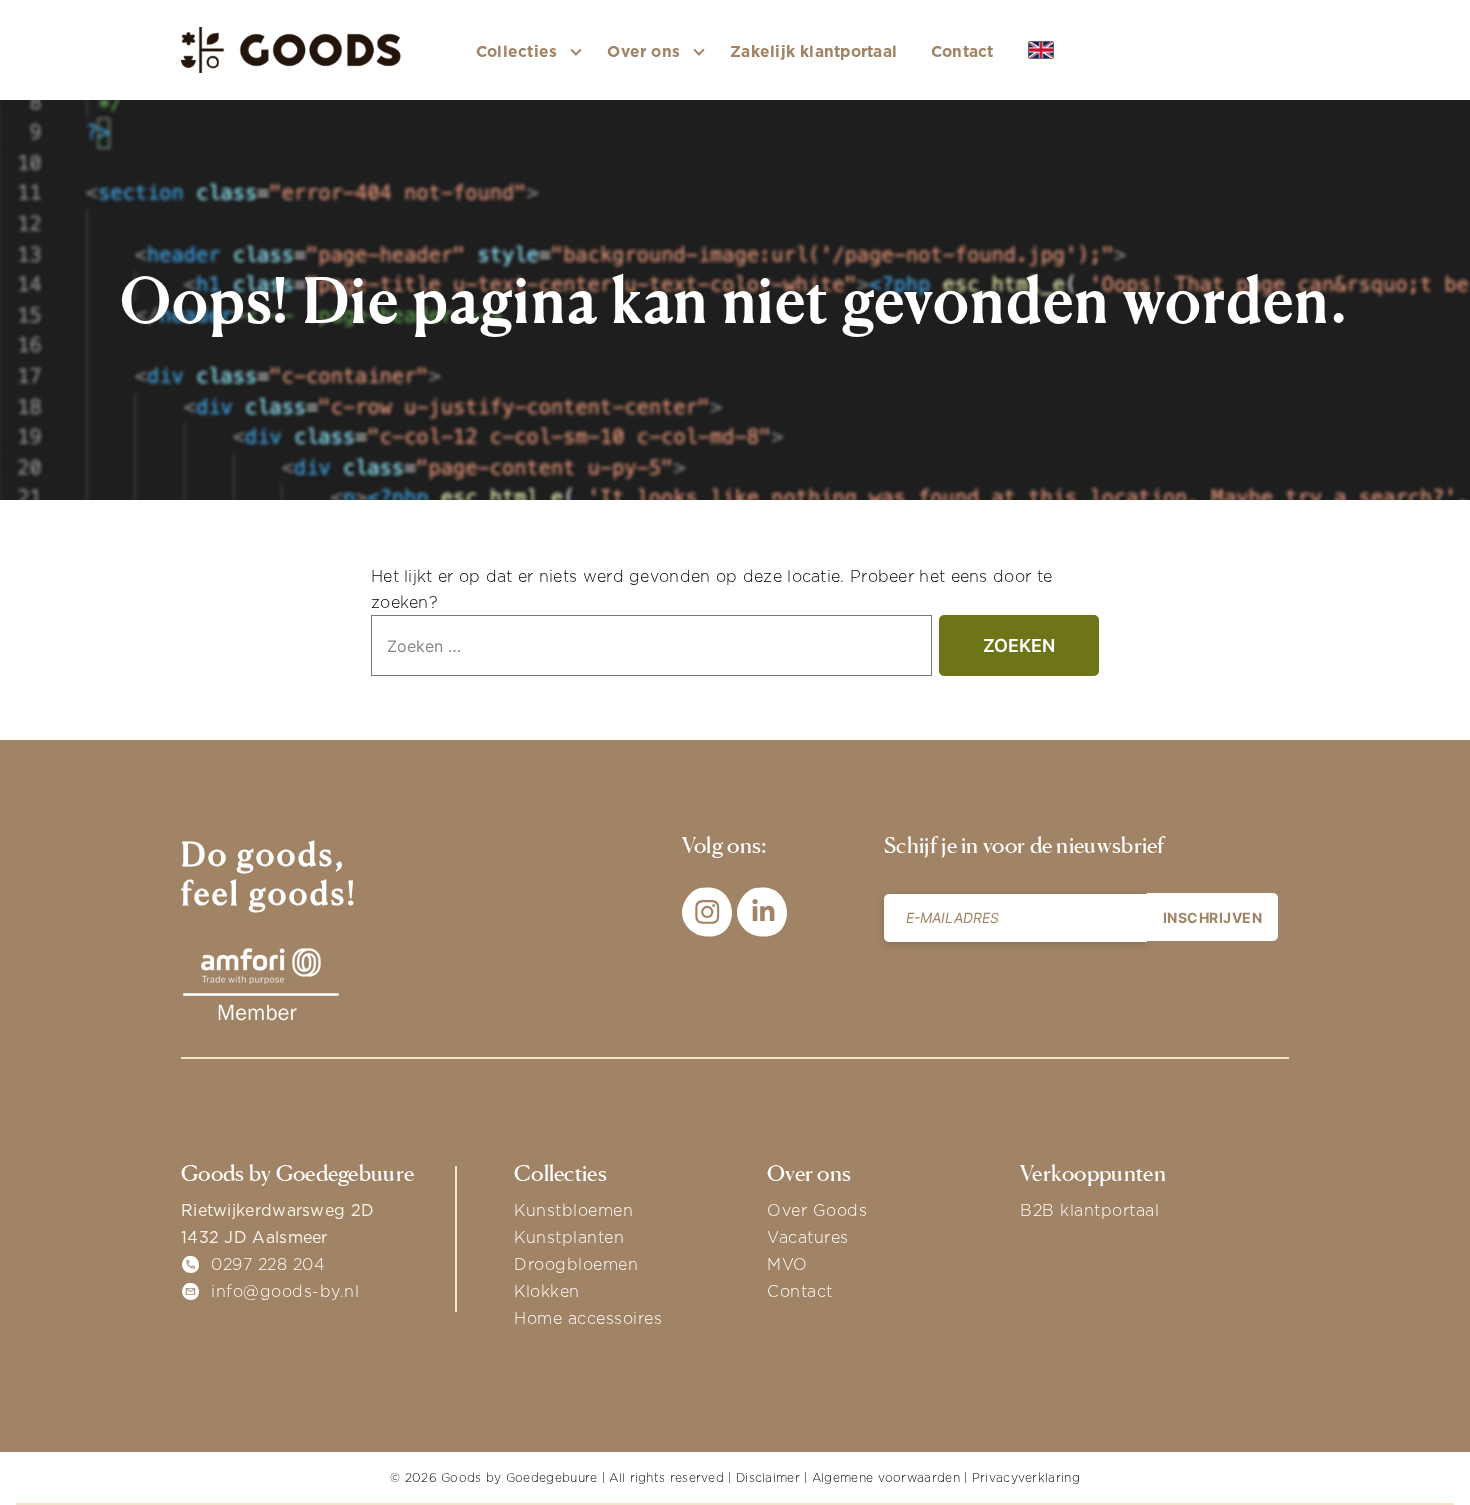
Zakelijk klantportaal (813, 51)
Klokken (547, 1291)
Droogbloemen (576, 1264)
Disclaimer (768, 1477)
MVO (787, 1264)
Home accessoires (588, 1318)
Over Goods (817, 1210)
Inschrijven (1213, 917)
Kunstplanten (569, 1237)
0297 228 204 (268, 1264)
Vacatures (808, 1237)
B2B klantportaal (1089, 1210)
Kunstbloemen (573, 1210)
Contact (962, 51)
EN (1071, 51)
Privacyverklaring (1026, 1477)
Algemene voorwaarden (886, 1477)
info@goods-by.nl (285, 1291)
